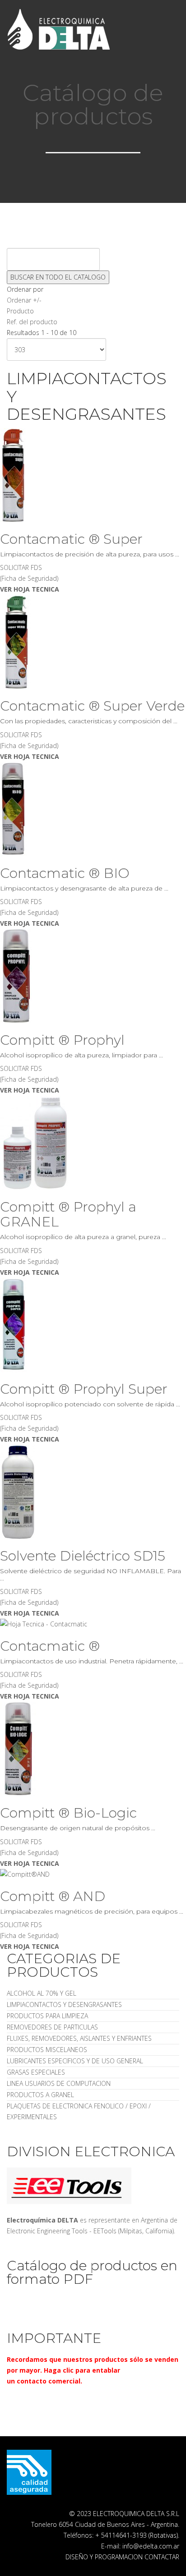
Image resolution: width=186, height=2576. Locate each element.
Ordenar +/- (24, 300)
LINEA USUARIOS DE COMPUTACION (59, 2083)
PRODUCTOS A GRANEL (40, 2095)
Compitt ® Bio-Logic (68, 1813)
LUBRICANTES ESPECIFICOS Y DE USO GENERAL (75, 2061)
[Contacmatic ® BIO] (93, 809)
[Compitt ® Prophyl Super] (93, 1325)
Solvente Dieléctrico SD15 (83, 1556)
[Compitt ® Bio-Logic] (93, 1749)
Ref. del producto (32, 322)
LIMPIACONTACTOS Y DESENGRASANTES (64, 2004)
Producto (20, 311)
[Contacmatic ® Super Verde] (93, 642)
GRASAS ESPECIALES (36, 2072)
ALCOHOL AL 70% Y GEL (42, 1993)
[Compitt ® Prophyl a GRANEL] (93, 1143)
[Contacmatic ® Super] (93, 475)
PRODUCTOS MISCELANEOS (47, 2050)
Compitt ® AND (53, 1896)
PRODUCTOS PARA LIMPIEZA (47, 2016)
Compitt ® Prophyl (62, 1040)
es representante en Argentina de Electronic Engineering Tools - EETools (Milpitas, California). (92, 2225)
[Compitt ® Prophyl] (93, 976)
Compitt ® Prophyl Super (84, 1389)
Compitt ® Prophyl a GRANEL (68, 1214)
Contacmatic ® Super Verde (92, 706)
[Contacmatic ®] (93, 1624)
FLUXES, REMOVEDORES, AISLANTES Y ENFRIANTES (79, 2038)
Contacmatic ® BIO (65, 873)
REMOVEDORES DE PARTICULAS (52, 2027)
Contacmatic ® (50, 1646)
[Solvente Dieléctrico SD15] (93, 1492)
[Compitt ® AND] (93, 1874)
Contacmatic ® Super (71, 539)
